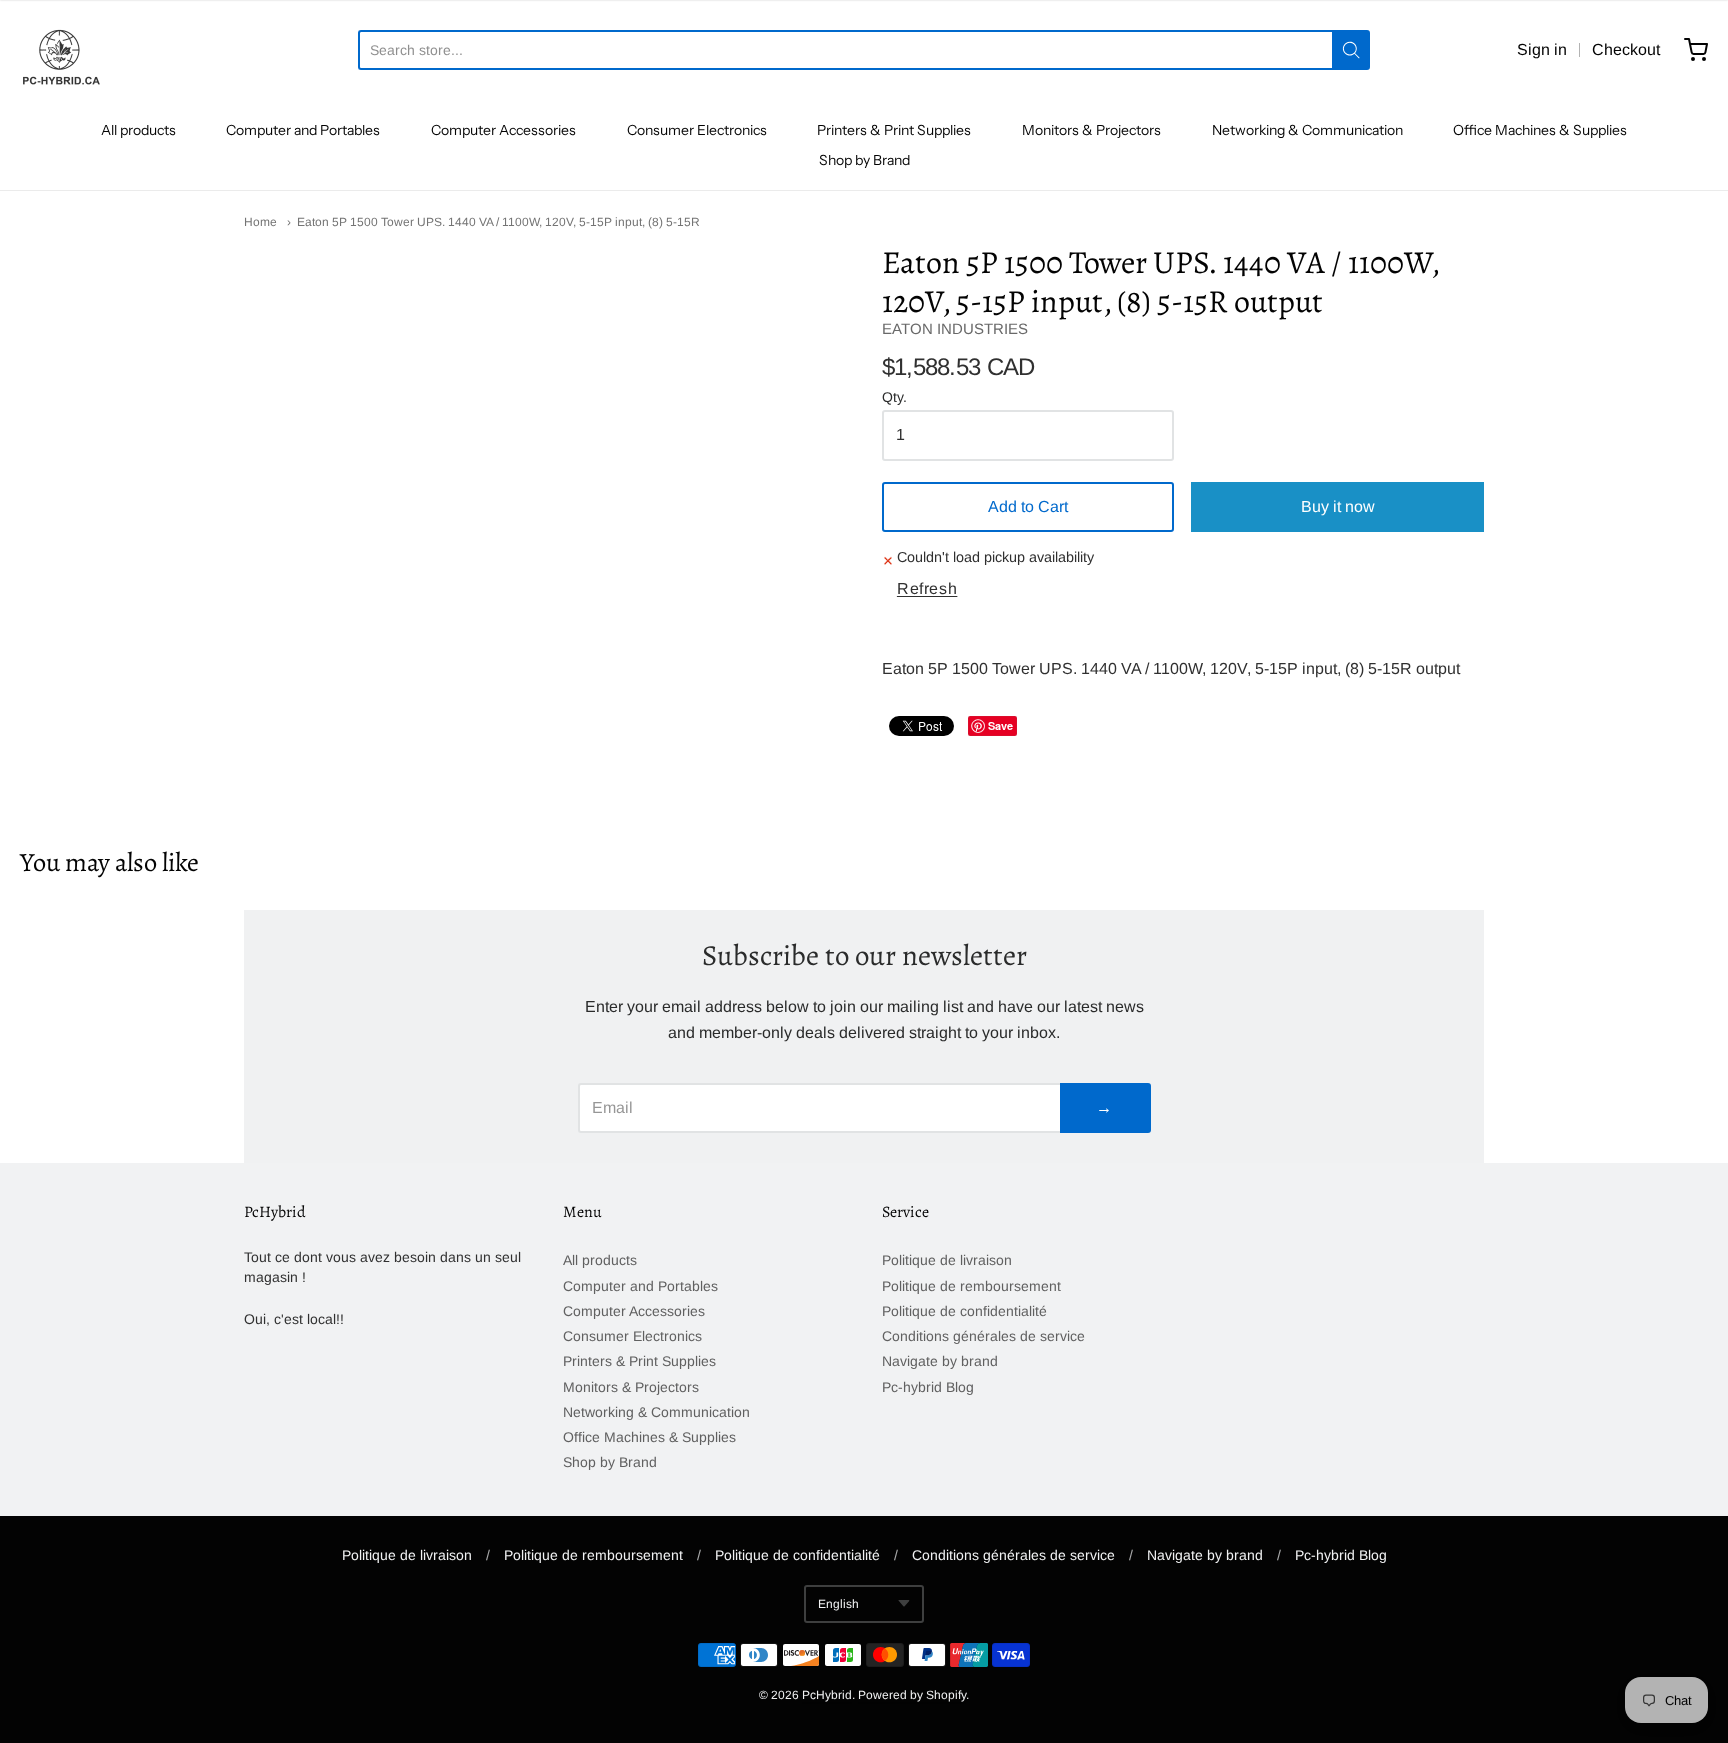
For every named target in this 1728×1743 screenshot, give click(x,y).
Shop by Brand (864, 160)
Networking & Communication (1307, 130)
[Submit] (1351, 50)
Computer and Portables (303, 130)
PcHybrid (827, 1695)
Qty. (894, 397)
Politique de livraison (947, 1260)
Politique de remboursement (971, 1286)
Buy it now (1338, 506)
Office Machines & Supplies (1540, 130)
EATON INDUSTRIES (955, 328)
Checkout (1626, 49)
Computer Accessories (503, 130)
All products (138, 130)
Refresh (927, 588)
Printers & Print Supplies (894, 130)
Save (1000, 725)
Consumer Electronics (697, 130)
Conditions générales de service (983, 1336)
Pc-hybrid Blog (928, 1387)
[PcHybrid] (60, 50)
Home (260, 222)
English (838, 1604)
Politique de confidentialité (964, 1311)
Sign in (1542, 49)
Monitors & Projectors (1091, 130)
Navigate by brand (940, 1361)
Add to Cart (1028, 506)
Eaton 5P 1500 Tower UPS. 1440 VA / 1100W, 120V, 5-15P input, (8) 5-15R (498, 222)
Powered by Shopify (912, 1695)
